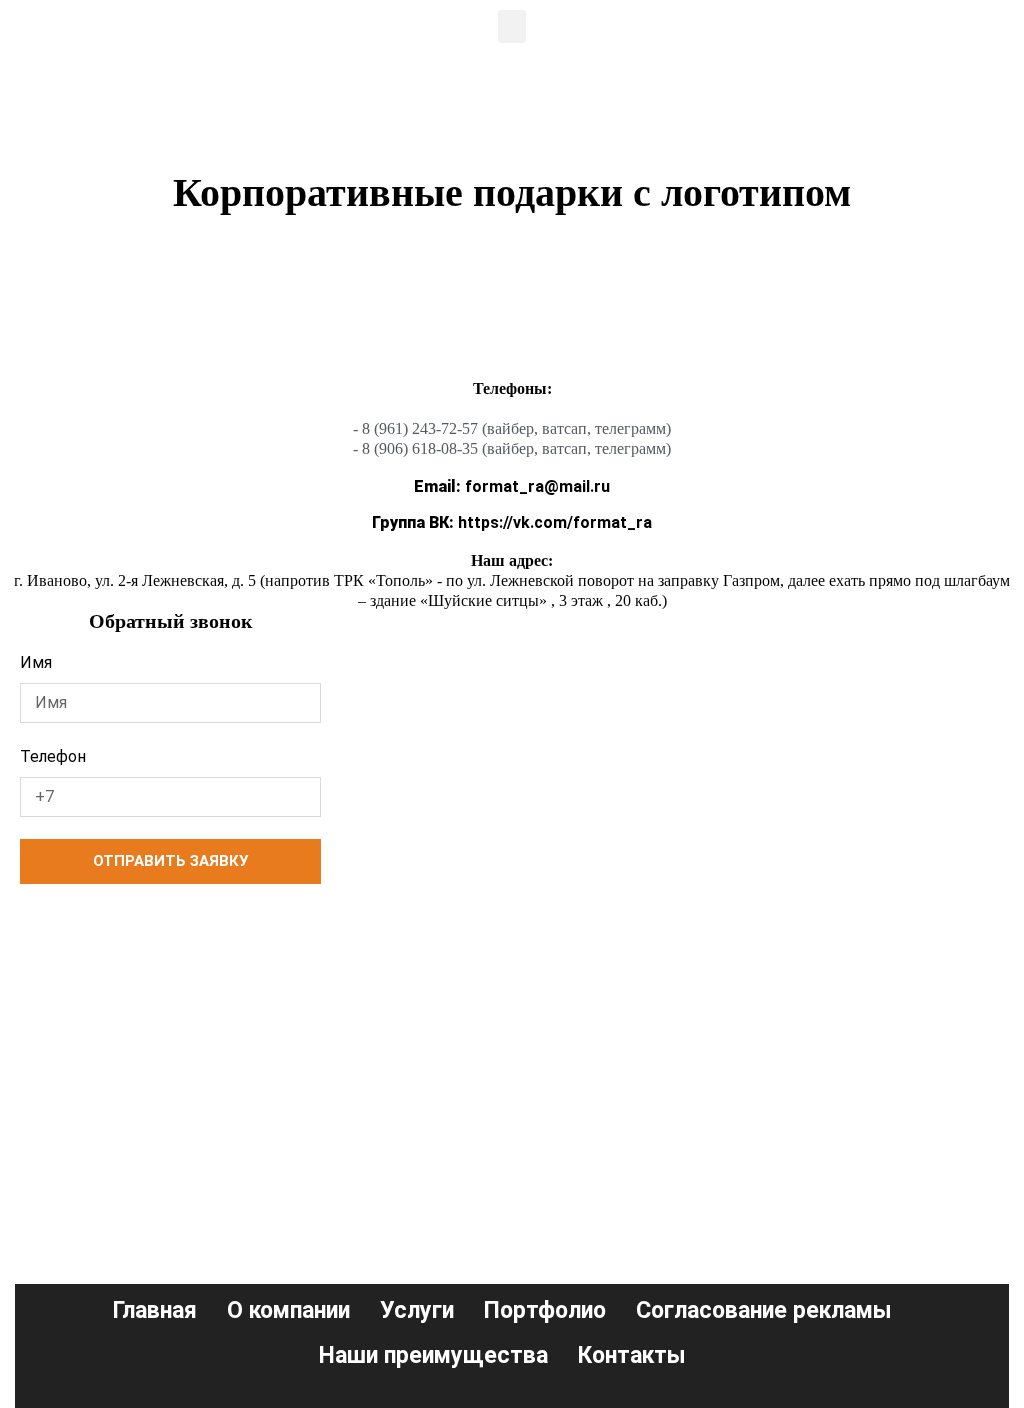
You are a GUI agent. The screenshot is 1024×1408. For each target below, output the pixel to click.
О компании (288, 1310)
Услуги (417, 1310)
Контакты (632, 1355)
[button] (512, 26)
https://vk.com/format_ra (512, 522)
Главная (155, 1310)
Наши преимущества (433, 1355)
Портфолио (545, 1310)
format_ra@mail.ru (512, 486)
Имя (36, 662)
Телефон (53, 756)
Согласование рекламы (764, 1310)
